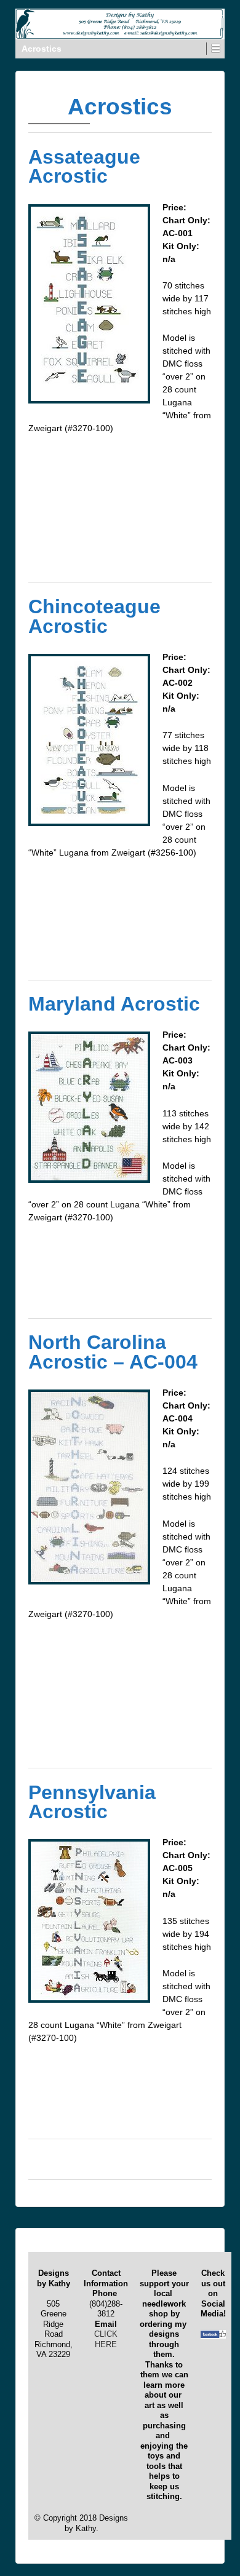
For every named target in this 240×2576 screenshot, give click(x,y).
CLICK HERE (106, 2339)
